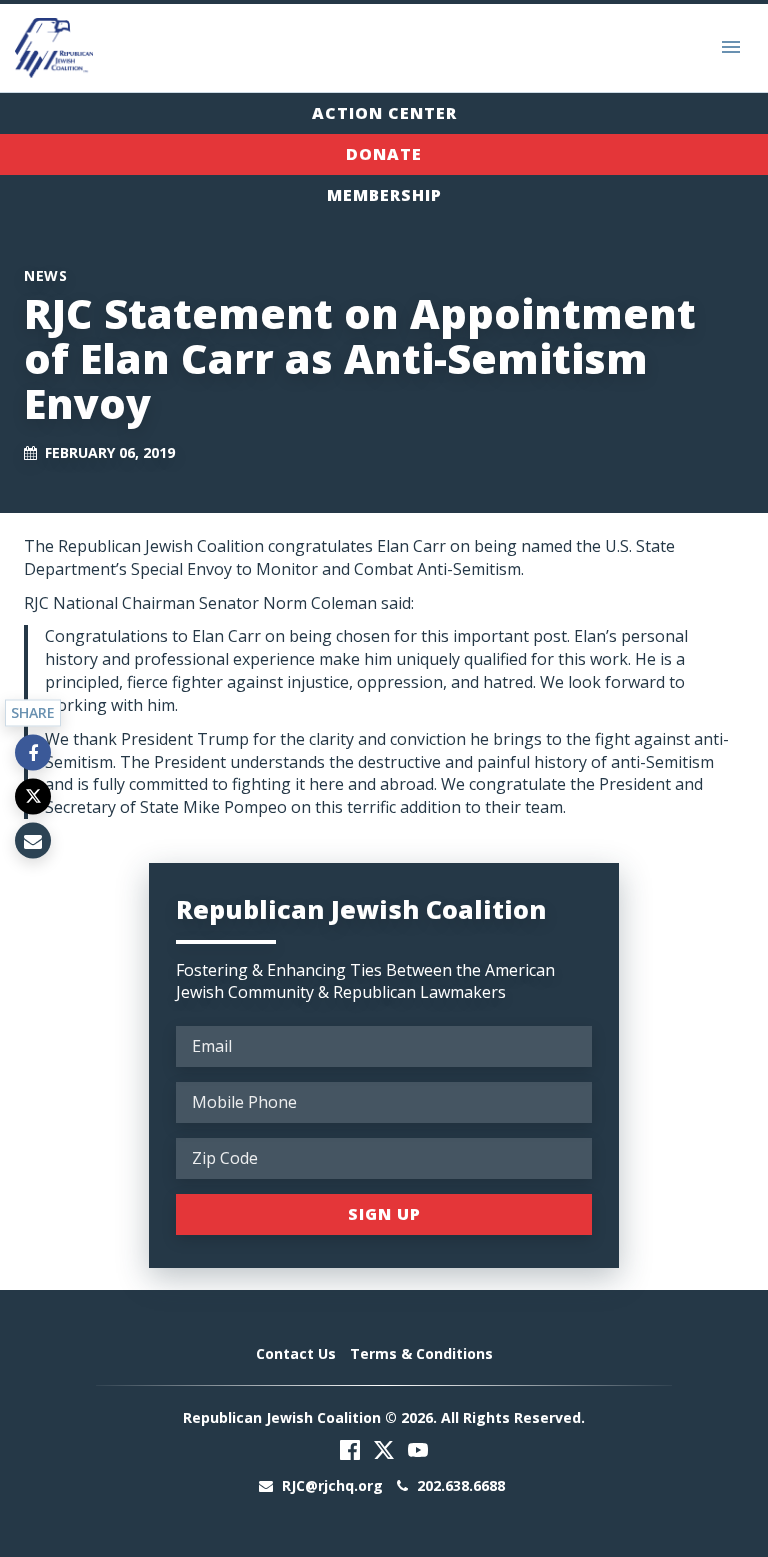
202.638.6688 (459, 1485)
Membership (384, 195)
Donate (384, 154)
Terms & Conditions (421, 1353)
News (45, 275)
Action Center (384, 113)
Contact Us (296, 1353)
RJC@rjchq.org (332, 1485)
